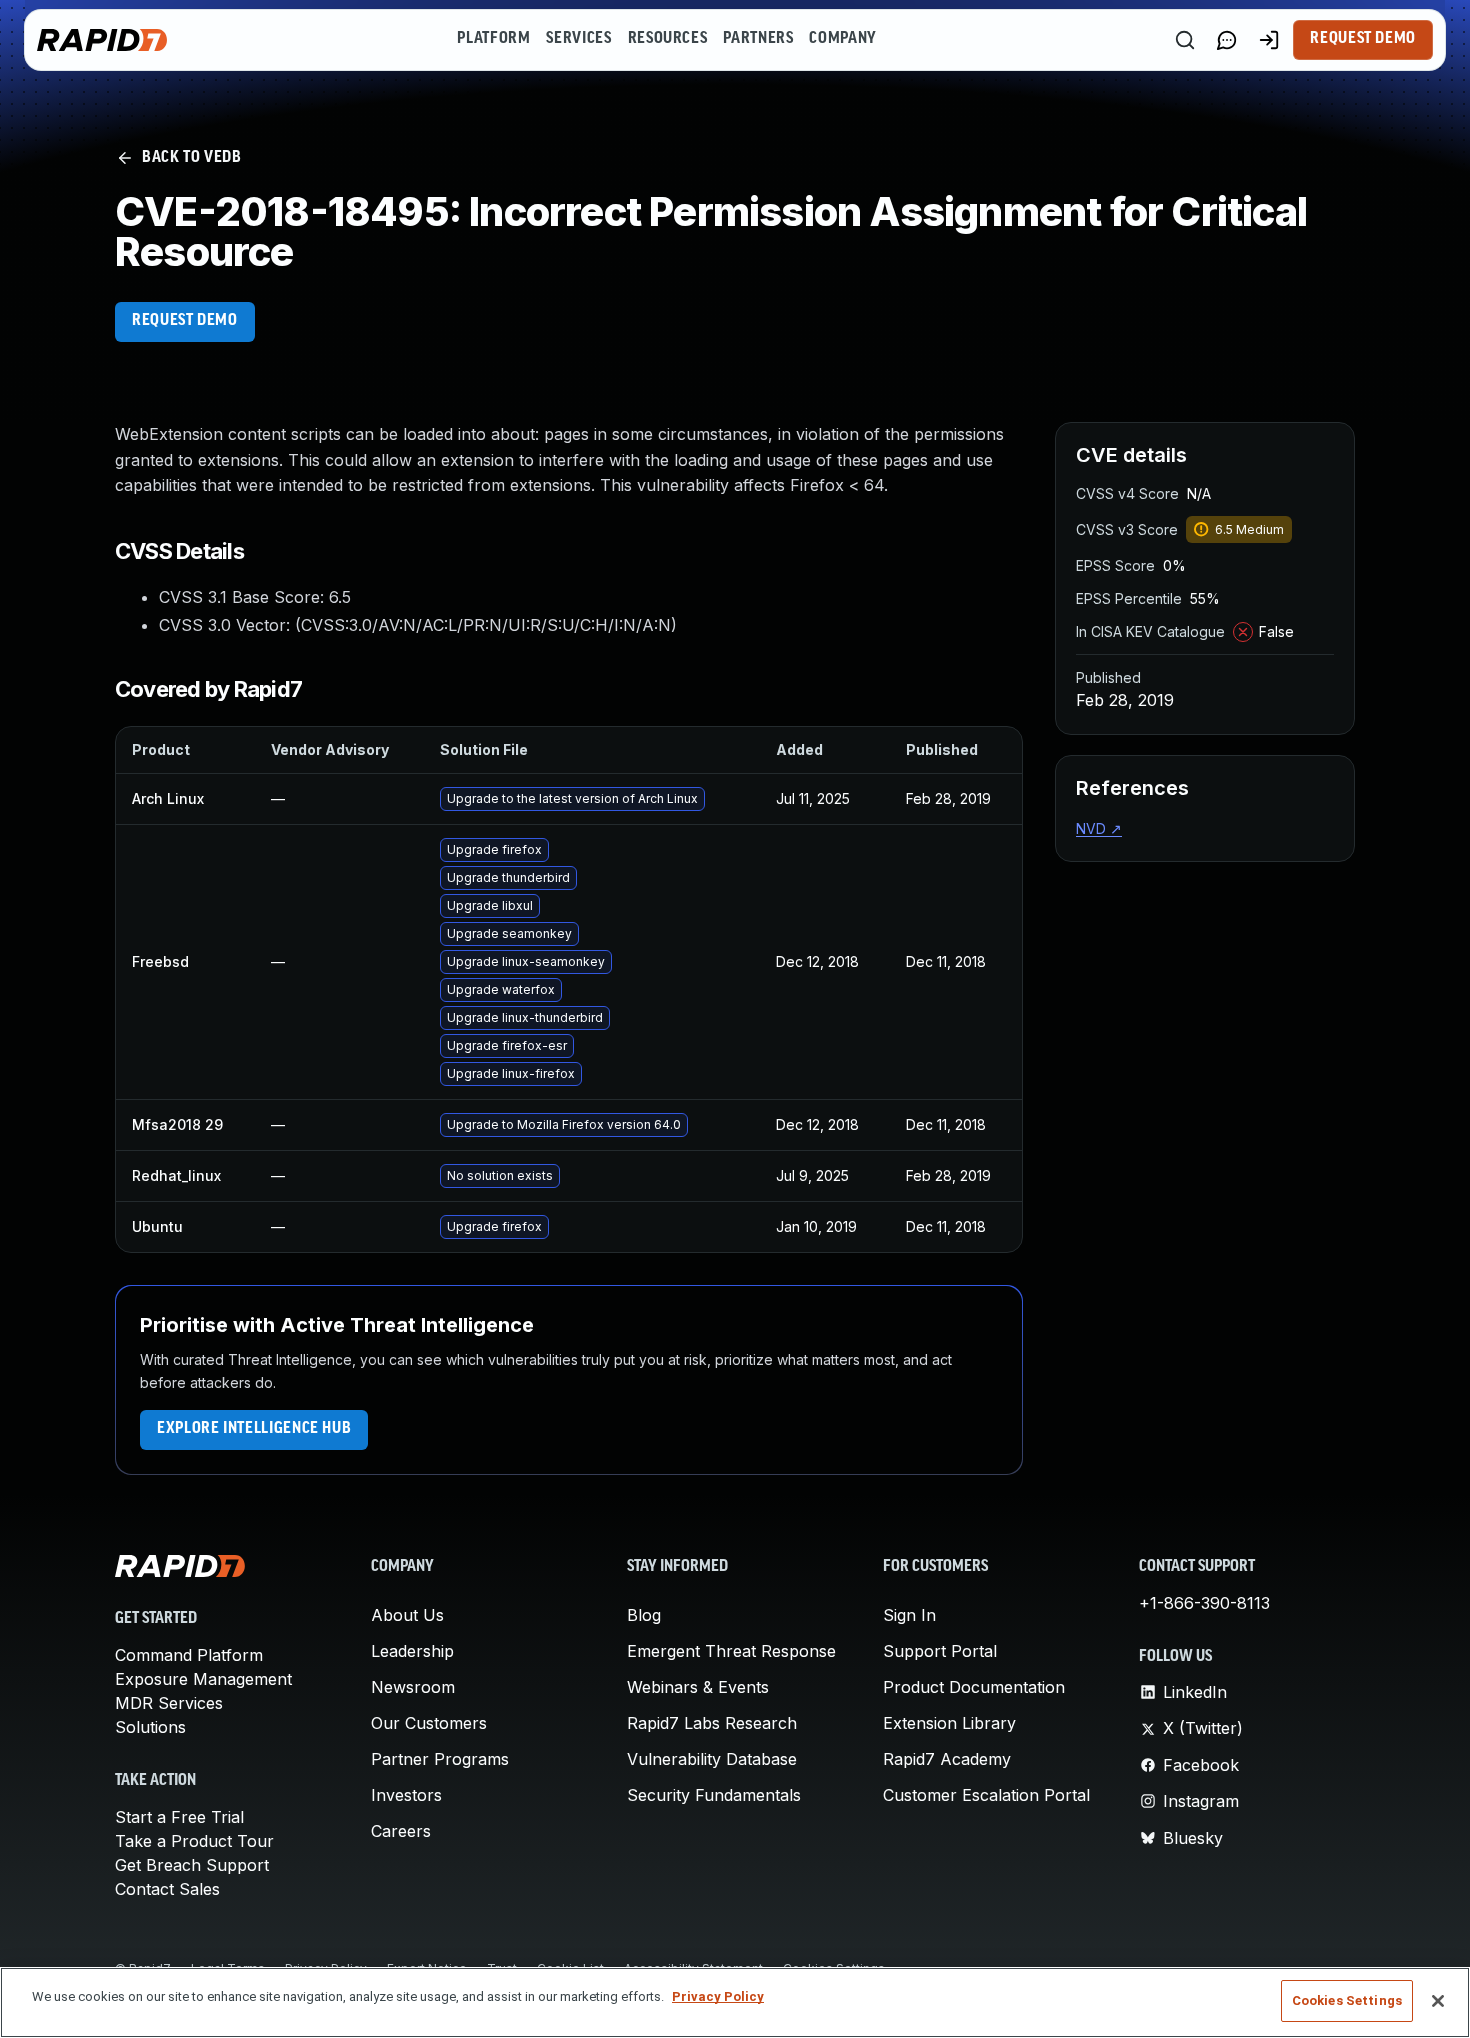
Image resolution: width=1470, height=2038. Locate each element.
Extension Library (949, 1723)
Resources (668, 39)
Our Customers (429, 1723)
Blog (644, 1615)
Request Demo (1363, 39)
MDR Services (169, 1703)
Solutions (150, 1727)
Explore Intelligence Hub (254, 1429)
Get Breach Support (192, 1865)
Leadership (412, 1651)
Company (842, 39)
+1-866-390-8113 (1204, 1603)
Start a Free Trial (179, 1817)
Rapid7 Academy (947, 1759)
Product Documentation (974, 1687)
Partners (758, 39)
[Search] (1185, 40)
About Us (407, 1615)
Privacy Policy (718, 1996)
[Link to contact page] (1227, 40)
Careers (401, 1831)
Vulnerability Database (712, 1759)
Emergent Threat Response (731, 1651)
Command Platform (189, 1655)
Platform (493, 39)
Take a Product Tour (194, 1841)
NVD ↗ (1099, 828)
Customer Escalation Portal (986, 1795)
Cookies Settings (1347, 2000)
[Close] (1438, 2001)
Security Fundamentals (714, 1795)
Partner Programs (440, 1759)
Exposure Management (203, 1679)
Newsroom (413, 1687)
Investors (406, 1795)
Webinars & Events (698, 1687)
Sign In (909, 1615)
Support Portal (940, 1651)
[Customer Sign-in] (1269, 40)
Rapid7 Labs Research (712, 1723)
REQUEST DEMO (185, 321)
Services (578, 39)
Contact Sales (167, 1889)
